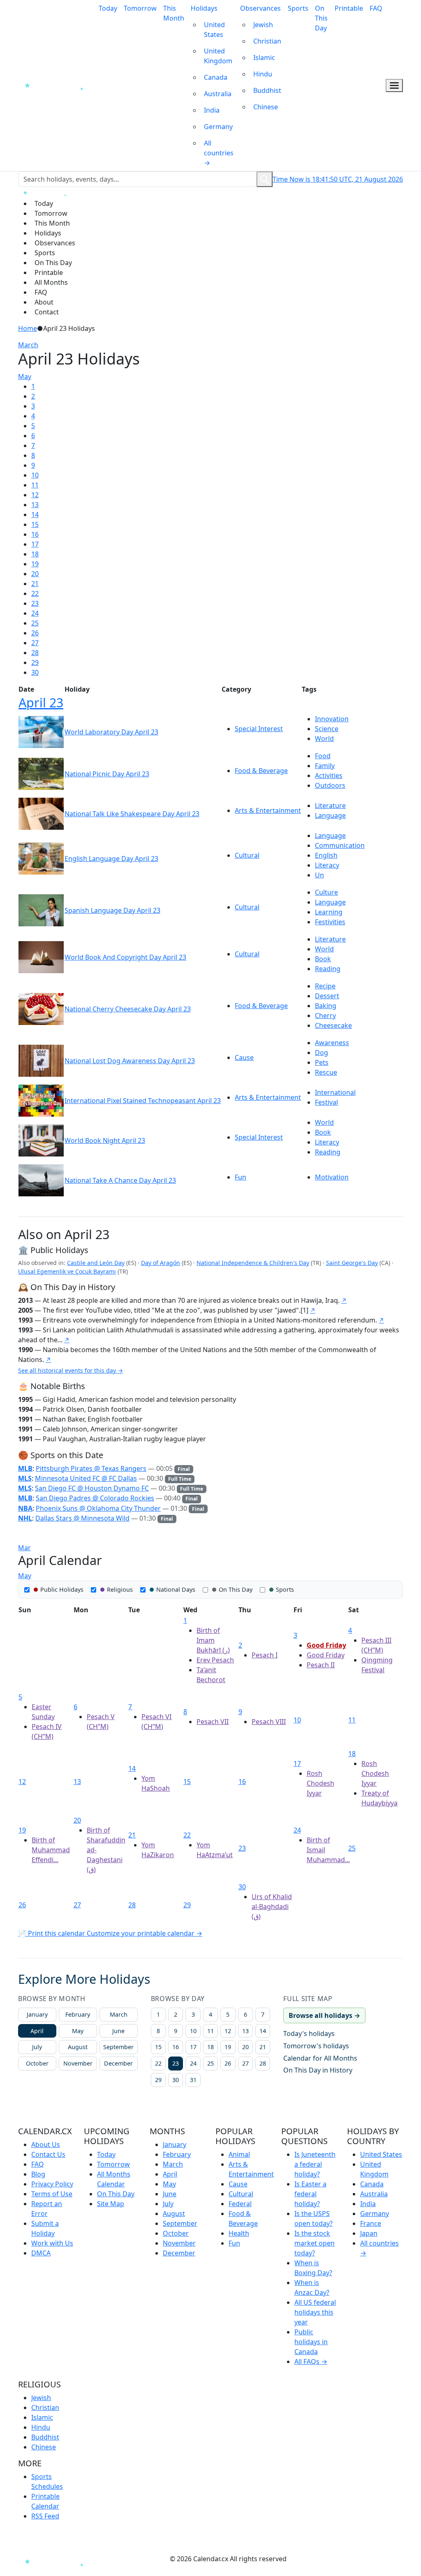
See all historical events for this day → (71, 1370)
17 (35, 544)
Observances (260, 8)
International (335, 1092)
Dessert (327, 996)
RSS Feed (45, 2516)
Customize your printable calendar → (145, 1933)
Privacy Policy (52, 2184)
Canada (216, 77)
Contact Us (48, 2154)
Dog (322, 1053)
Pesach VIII (269, 1722)
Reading (328, 969)
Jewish (263, 25)
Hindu (263, 74)
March (28, 345)
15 (35, 524)
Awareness (332, 1043)
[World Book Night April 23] (41, 1140)
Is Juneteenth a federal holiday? (315, 2164)
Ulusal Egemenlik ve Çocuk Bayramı (67, 1271)
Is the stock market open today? (315, 2243)
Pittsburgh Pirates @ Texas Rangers (91, 1468)
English (326, 855)
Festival (326, 1102)
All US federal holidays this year (315, 2312)
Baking (326, 1006)
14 (35, 515)
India (212, 110)
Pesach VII (213, 1722)
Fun (241, 1177)
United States (214, 30)
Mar (24, 1548)
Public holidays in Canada (311, 2342)
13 (35, 505)
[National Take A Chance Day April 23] (41, 1180)
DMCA (41, 2253)
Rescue (326, 1072)
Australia (218, 94)
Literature (330, 806)
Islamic (264, 58)
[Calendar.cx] (57, 2561)
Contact (47, 312)
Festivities (330, 922)
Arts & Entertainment (268, 810)
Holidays (204, 8)
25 (35, 623)
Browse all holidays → (324, 2015)
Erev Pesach (215, 1660)
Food (323, 756)
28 (35, 653)
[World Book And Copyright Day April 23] (41, 957)
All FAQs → (311, 2361)
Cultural (247, 855)
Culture (326, 892)
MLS (25, 1478)
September (118, 2047)
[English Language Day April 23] (41, 858)
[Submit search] (265, 179)
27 (35, 643)
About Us (46, 2144)
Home (28, 328)
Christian (267, 41)
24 (35, 613)
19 (35, 564)
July (37, 2047)
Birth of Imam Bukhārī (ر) (213, 1640)
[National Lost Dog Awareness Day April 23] (41, 1060)
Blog (38, 2174)
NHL (25, 1518)
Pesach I (265, 1655)
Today (108, 8)
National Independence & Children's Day (253, 1263)
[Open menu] (394, 86)
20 (35, 574)
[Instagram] (119, 2559)
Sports (298, 8)
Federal (240, 2204)
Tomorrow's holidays (316, 2046)
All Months (51, 282)
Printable (349, 8)
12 (35, 495)
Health (239, 2233)
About (44, 302)
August (78, 2047)
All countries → (219, 153)
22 (35, 593)
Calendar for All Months (320, 2058)
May (25, 376)
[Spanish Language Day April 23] (41, 910)
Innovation (332, 719)
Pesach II (321, 1665)
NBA (25, 1508)
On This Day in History (318, 2070)
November (78, 2063)
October (37, 2063)
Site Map (111, 2204)
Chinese (266, 107)
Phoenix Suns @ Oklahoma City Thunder (98, 1508)
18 (35, 554)
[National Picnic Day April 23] (41, 773)
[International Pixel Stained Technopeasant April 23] (41, 1100)
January (37, 2014)
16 (35, 534)
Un (319, 875)
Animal (239, 2154)
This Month (174, 13)
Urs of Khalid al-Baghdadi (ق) (272, 1907)
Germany (218, 127)
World (324, 739)
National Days (176, 1589)
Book (323, 959)
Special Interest (259, 729)
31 (193, 2080)
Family (325, 766)
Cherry (325, 1016)
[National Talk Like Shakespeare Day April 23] (41, 813)
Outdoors (330, 785)
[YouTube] (150, 2559)
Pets (322, 1062)
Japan (369, 2233)
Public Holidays (62, 1589)
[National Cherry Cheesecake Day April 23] (41, 1009)
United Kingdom (218, 56)
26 (35, 633)
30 (35, 672)
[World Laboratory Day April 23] (41, 732)
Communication (340, 845)
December (118, 2063)
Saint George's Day (352, 1263)
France (371, 2223)
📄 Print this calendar (52, 1933)
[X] (165, 2559)
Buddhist (267, 90)
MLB (25, 1468)
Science (327, 729)
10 (35, 475)
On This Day (321, 18)
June (118, 2031)
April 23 (41, 702)
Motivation (332, 1177)
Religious (120, 1589)
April (37, 2031)
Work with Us (52, 2243)
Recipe (325, 986)
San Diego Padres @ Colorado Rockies (95, 1498)
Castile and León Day (96, 1263)
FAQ (376, 8)
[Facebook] (105, 2559)
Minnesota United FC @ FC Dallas (86, 1478)
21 (35, 584)
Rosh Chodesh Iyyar (320, 1783)
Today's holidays (309, 2034)
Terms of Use (52, 2194)
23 (35, 603)
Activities (329, 776)
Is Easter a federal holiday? (310, 2194)
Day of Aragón (161, 1263)
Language (330, 815)
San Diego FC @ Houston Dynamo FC (92, 1488)
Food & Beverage (261, 771)
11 (35, 485)
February (78, 2014)
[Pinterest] (134, 2559)
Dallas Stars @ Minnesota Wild (82, 1518)
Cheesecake (333, 1025)
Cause (244, 1057)
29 (35, 662)
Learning (329, 912)
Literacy (327, 865)
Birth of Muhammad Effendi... (51, 1850)
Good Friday (326, 1645)
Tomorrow (140, 8)
